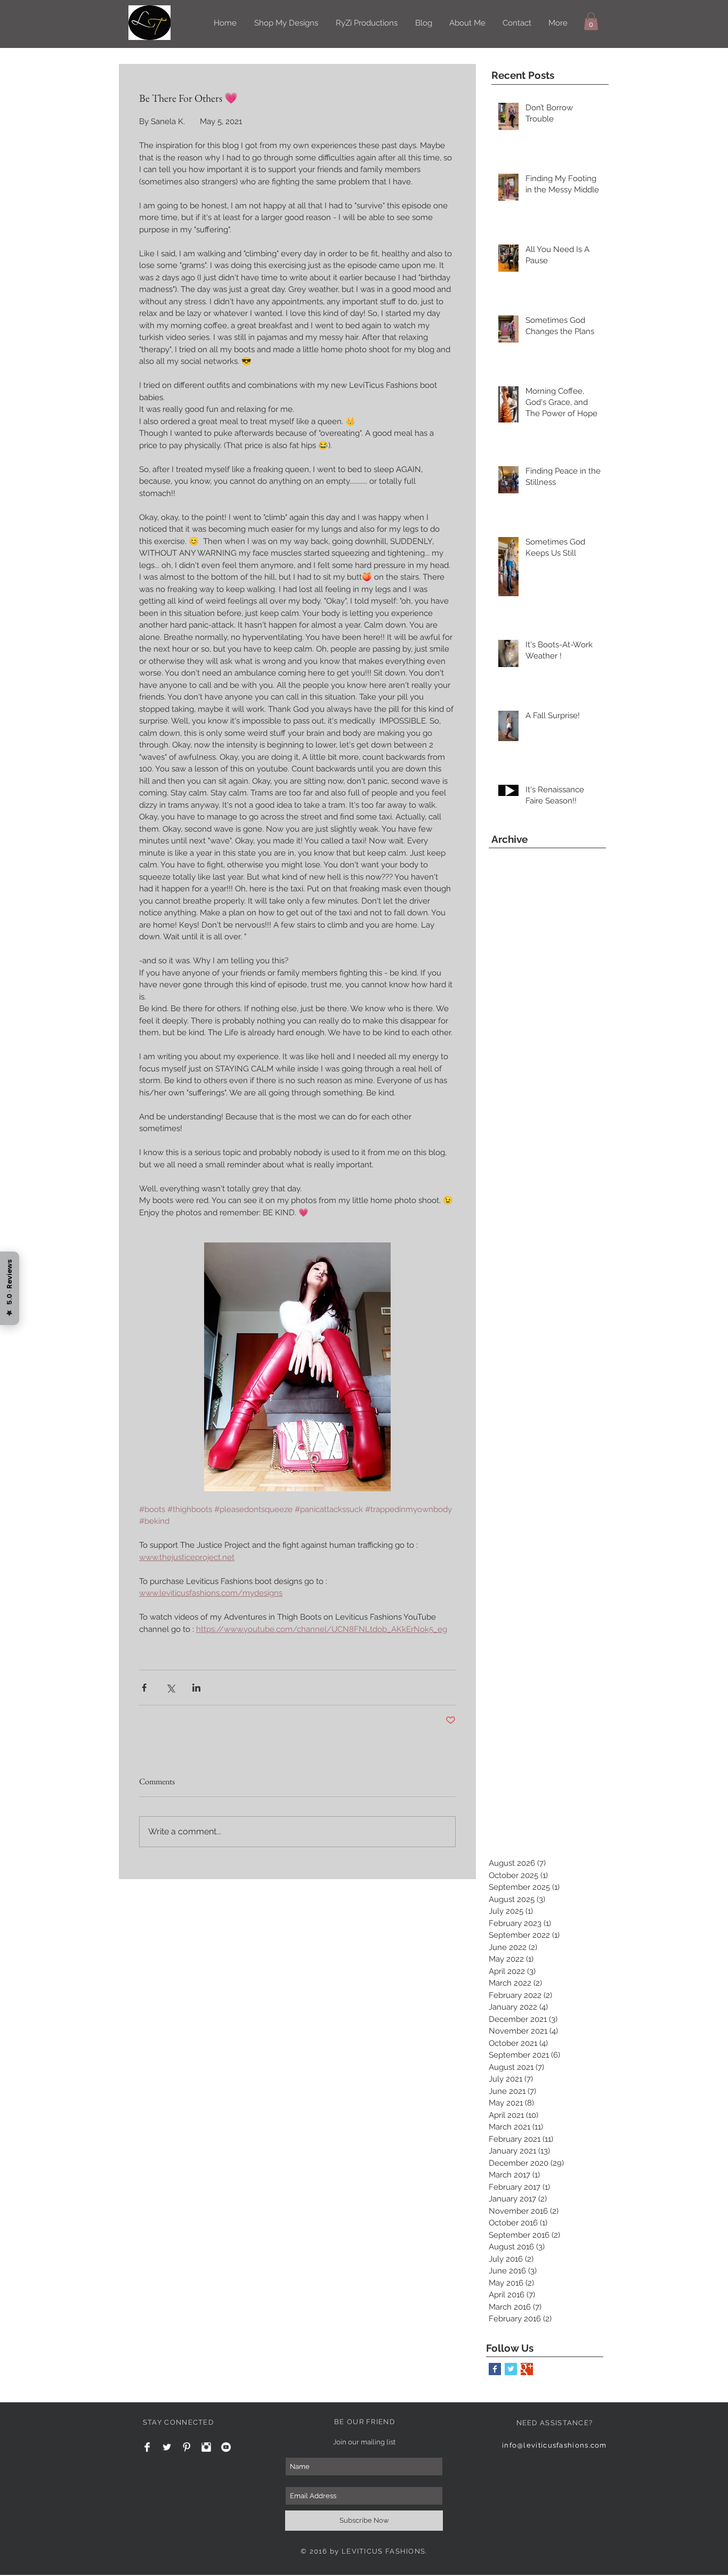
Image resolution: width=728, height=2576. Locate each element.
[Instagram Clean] (206, 2447)
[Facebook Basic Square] (495, 2369)
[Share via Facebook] (144, 1688)
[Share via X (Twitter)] (170, 1688)
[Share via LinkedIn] (196, 1688)
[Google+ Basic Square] (527, 2369)
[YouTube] (226, 2447)
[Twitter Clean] (167, 2447)
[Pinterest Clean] (187, 2447)
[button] (591, 21)
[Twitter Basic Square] (511, 2369)
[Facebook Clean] (147, 2447)
